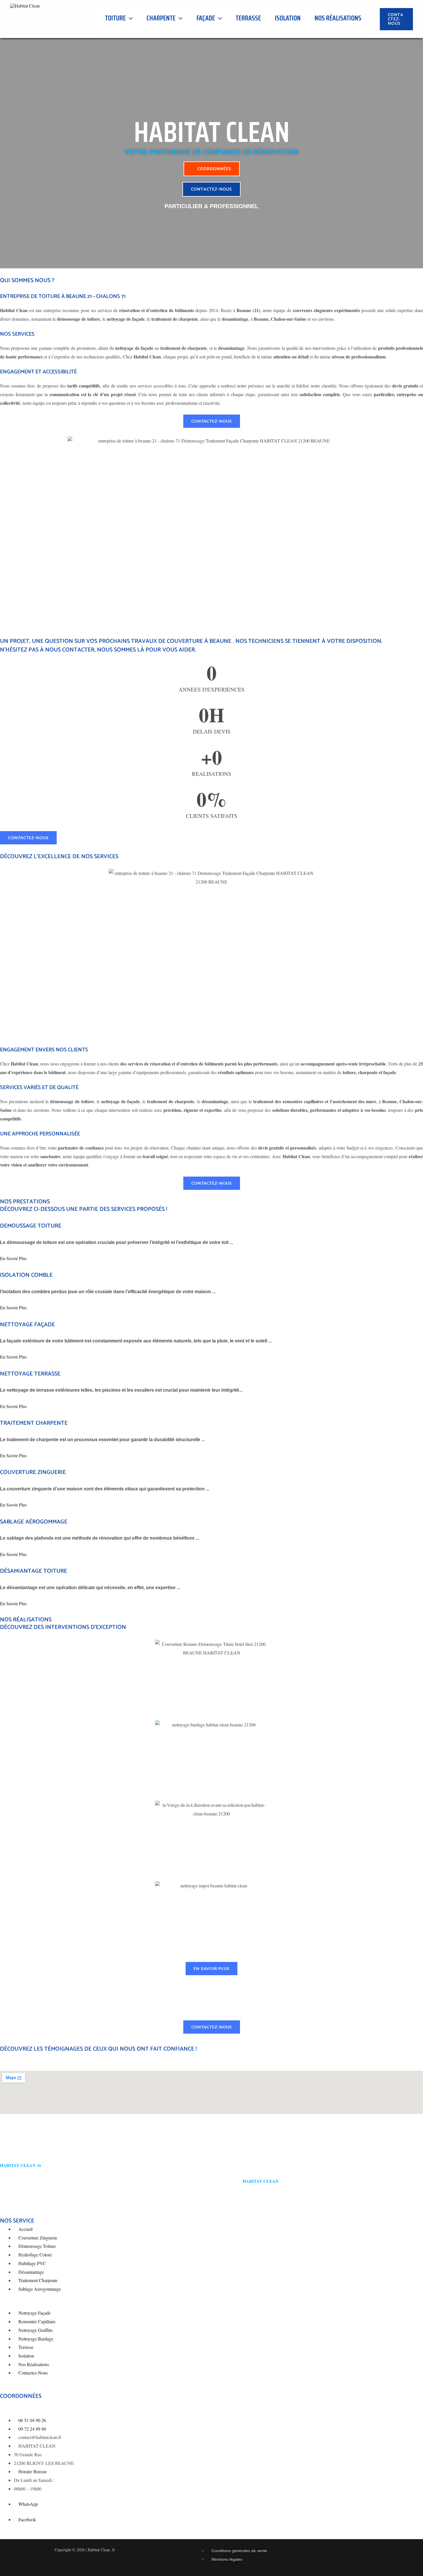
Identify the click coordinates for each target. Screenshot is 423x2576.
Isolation (288, 18)
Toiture (115, 18)
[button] (129, 18)
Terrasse (248, 18)
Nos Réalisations (338, 18)
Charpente (161, 18)
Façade (206, 18)
